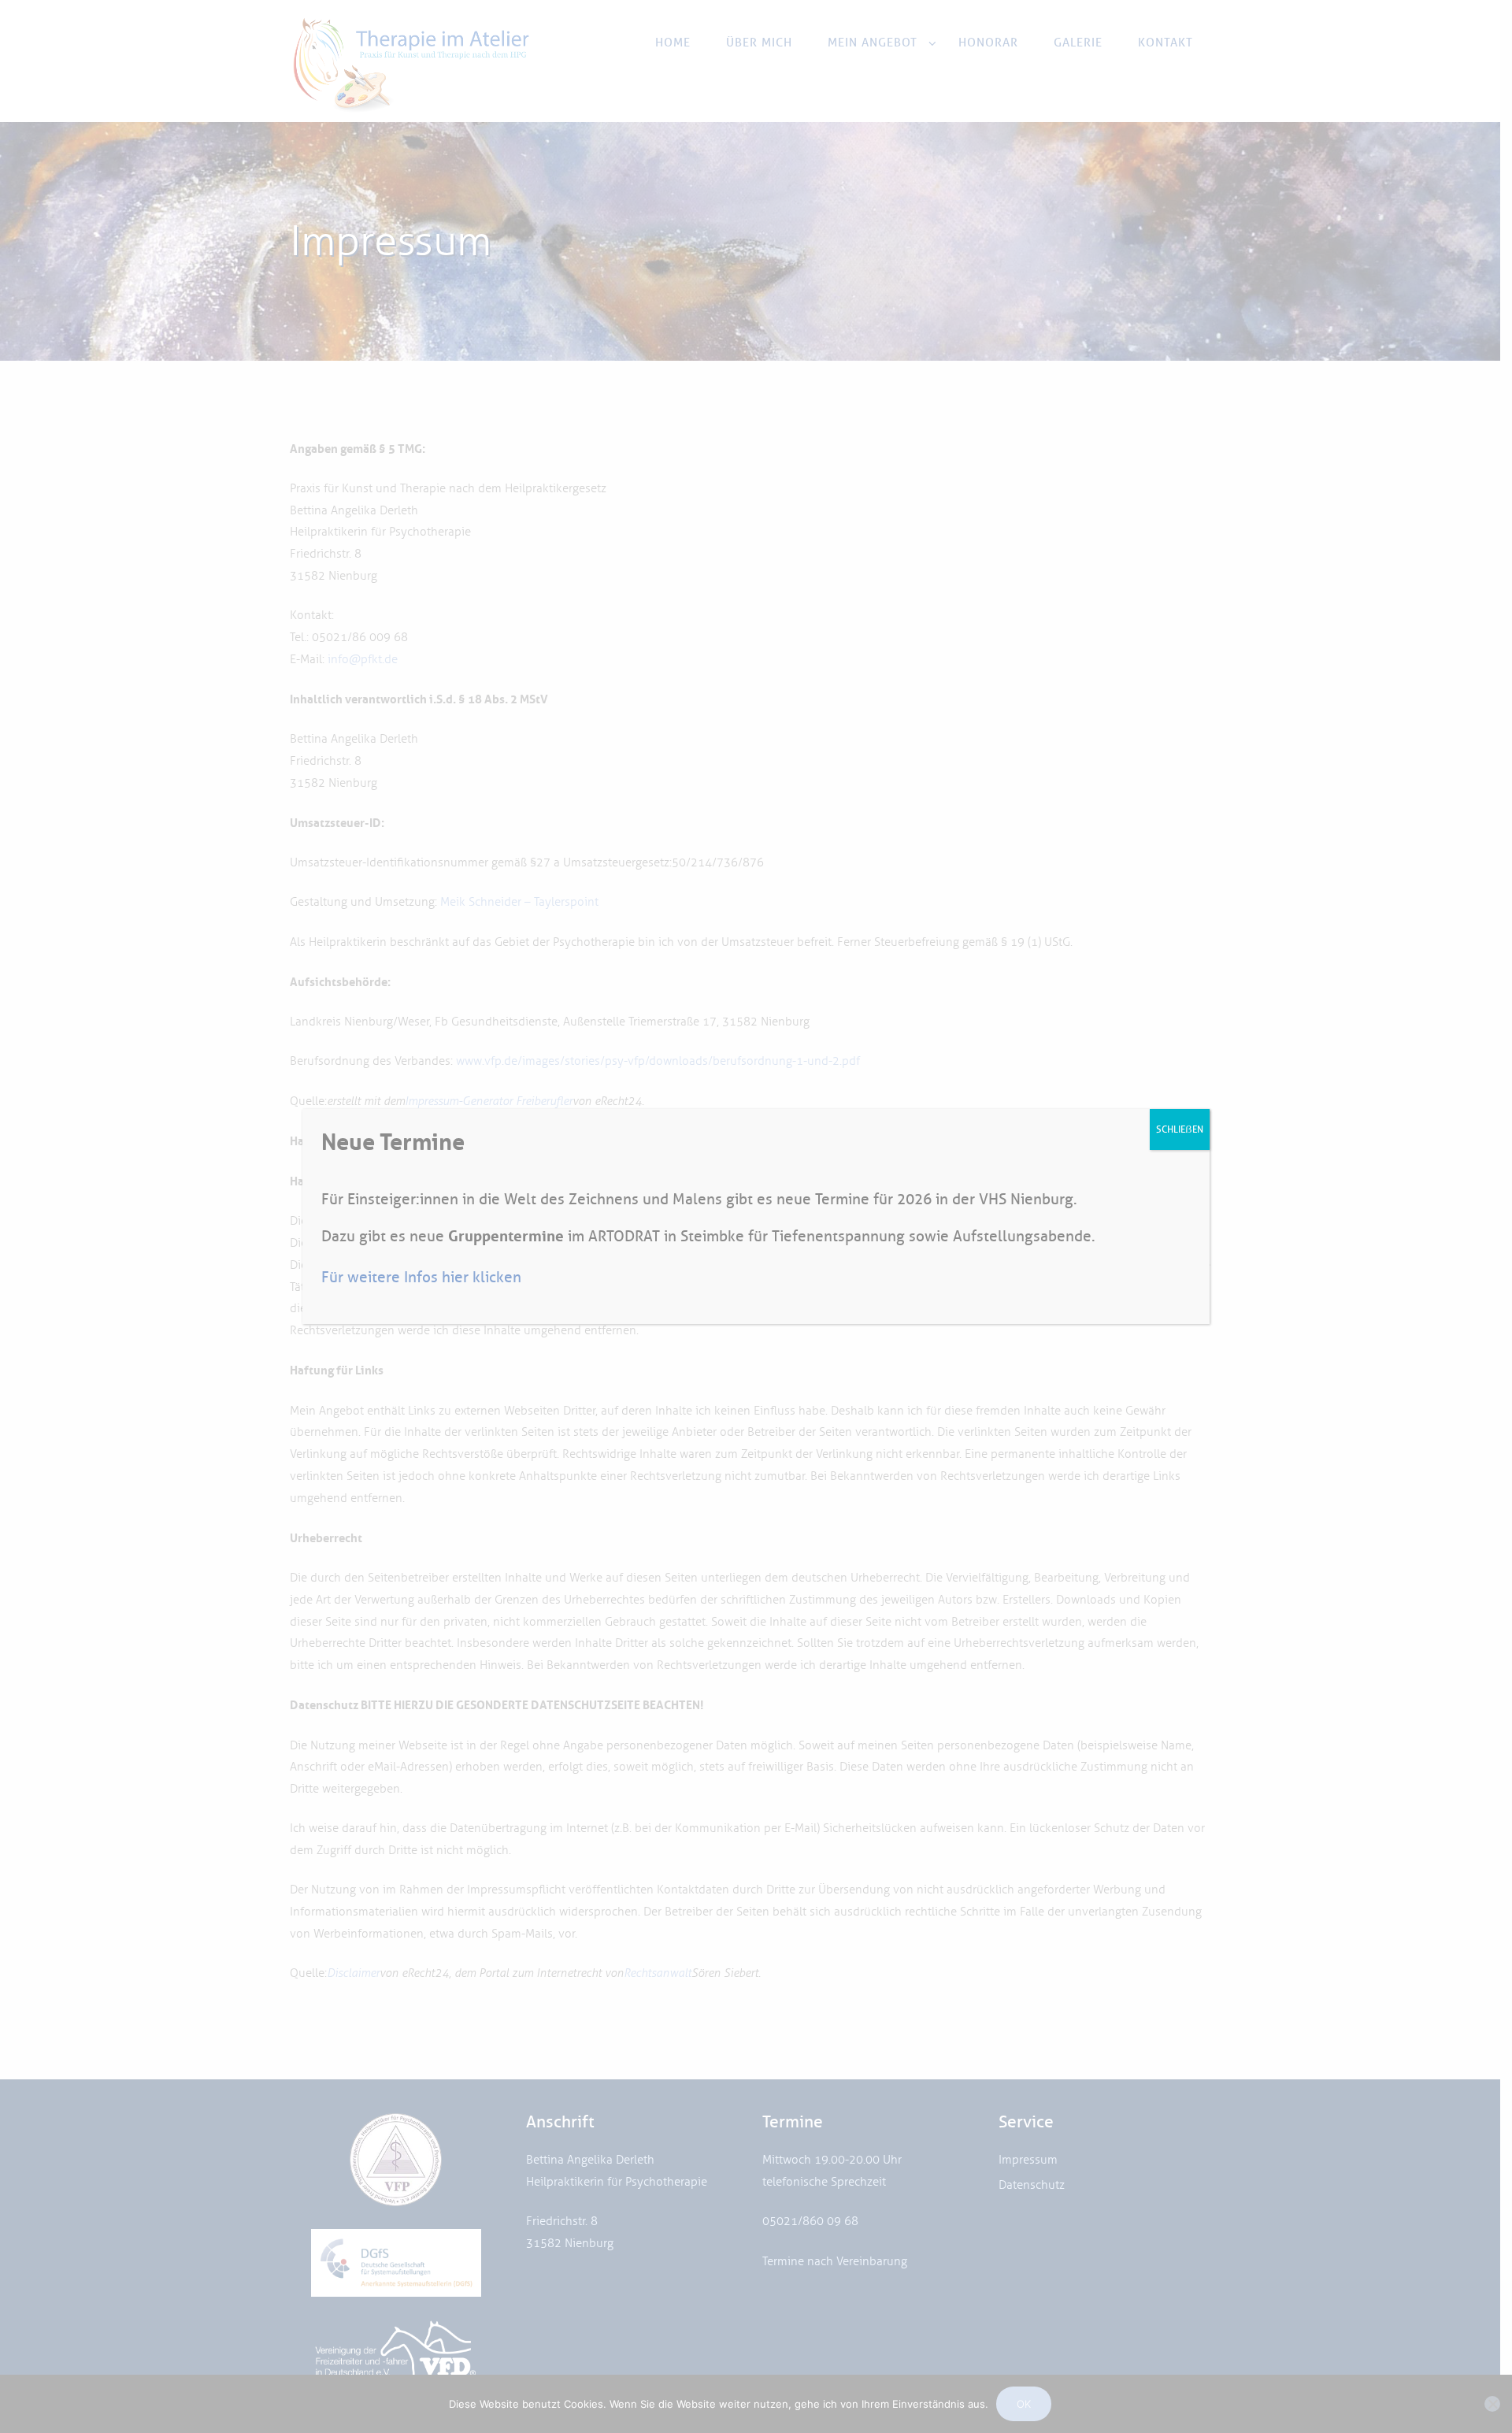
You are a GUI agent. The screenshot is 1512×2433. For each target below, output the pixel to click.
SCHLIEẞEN (1180, 1129)
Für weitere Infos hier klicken (421, 1277)
